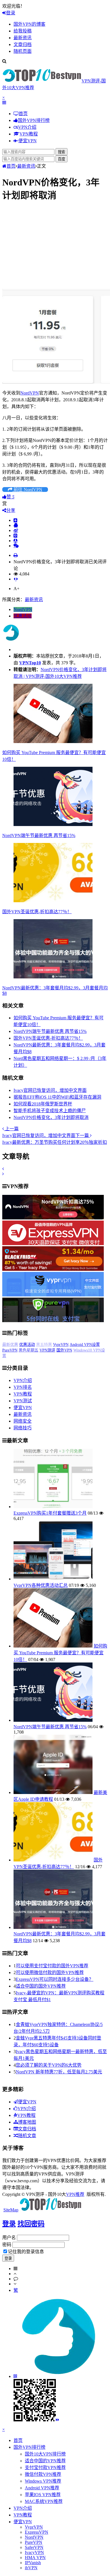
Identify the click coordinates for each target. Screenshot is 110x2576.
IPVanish (33, 2557)
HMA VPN (35, 2552)
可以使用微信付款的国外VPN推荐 (50, 1967)
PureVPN (27, 1350)
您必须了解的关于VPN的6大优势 (49, 2059)
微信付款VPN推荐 (43, 2469)
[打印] (16, 555)
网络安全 (23, 1415)
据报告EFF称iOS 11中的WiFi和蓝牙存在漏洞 (57, 1097)
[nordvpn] (53, 1218)
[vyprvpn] (53, 1295)
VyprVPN (78, 1345)
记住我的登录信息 (26, 2246)
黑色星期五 (45, 1350)
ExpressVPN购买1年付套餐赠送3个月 (50, 1507)
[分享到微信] (16, 546)
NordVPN (30, 393)
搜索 (61, 152)
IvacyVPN (34, 2547)
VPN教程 (23, 1388)
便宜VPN (23, 1402)
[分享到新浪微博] (16, 530)
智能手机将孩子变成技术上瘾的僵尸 (50, 1111)
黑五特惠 (61, 1345)
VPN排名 (23, 1382)
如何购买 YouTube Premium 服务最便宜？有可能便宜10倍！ (60, 1647)
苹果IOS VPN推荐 (43, 2489)
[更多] (16, 520)
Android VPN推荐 (42, 2482)
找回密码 (31, 2218)
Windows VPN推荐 (43, 2475)
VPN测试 (23, 1395)
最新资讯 (26, 166)
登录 (11, 13)
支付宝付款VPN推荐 (45, 2462)
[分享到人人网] (16, 540)
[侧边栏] (16, 579)
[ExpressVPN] (53, 1244)
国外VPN (81, 1350)
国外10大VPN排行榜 (45, 2448)
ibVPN (31, 2562)
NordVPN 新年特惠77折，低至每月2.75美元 (59, 2066)
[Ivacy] (53, 1269)
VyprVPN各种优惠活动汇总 (41, 1580)
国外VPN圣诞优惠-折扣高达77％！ (37, 912)
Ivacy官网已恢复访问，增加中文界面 (50, 1090)
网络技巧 (23, 1422)
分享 (11, 510)
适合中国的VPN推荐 (45, 2455)
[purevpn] (53, 1321)
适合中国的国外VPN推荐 (41, 1980)
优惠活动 (23, 616)
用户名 (9, 2232)
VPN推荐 (75, 2189)
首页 (11, 166)
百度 (61, 159)
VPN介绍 (23, 1375)
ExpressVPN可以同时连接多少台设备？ (55, 1974)
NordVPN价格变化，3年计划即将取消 (51, 1117)
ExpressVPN (37, 2526)
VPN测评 (64, 1350)
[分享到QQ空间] (16, 525)
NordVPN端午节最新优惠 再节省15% (39, 835)
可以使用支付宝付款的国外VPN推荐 (52, 1960)
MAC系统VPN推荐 (44, 2496)
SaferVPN (10, 1345)
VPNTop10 (30, 663)
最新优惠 (28, 1345)
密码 (7, 2239)
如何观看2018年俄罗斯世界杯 (43, 1104)
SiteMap (11, 2204)
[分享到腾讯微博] (16, 535)
